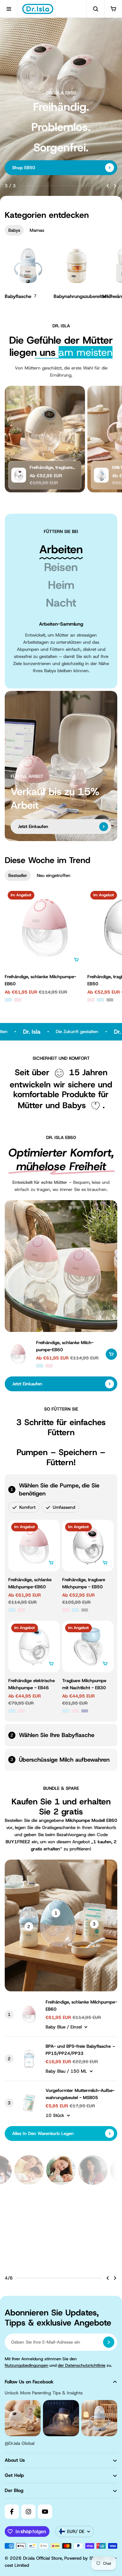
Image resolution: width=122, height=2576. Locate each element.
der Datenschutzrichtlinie (82, 2374)
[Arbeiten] (61, 549)
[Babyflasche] (28, 272)
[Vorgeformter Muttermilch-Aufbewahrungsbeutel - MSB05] (29, 2103)
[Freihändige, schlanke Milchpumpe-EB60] (45, 928)
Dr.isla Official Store (42, 2567)
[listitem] (61, 2235)
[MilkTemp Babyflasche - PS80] (101, 475)
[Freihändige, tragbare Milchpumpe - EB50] (19, 475)
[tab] (14, 230)
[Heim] (61, 585)
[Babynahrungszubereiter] (77, 272)
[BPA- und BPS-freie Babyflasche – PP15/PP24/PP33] (29, 2059)
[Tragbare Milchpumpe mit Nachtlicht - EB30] (88, 1647)
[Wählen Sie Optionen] (76, 960)
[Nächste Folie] (115, 186)
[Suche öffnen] (95, 9)
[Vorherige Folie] (108, 186)
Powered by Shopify (85, 2567)
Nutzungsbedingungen (27, 2374)
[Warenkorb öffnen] (113, 9)
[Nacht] (61, 603)
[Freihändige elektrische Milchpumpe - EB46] (34, 1647)
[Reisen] (61, 567)
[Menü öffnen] (9, 9)
